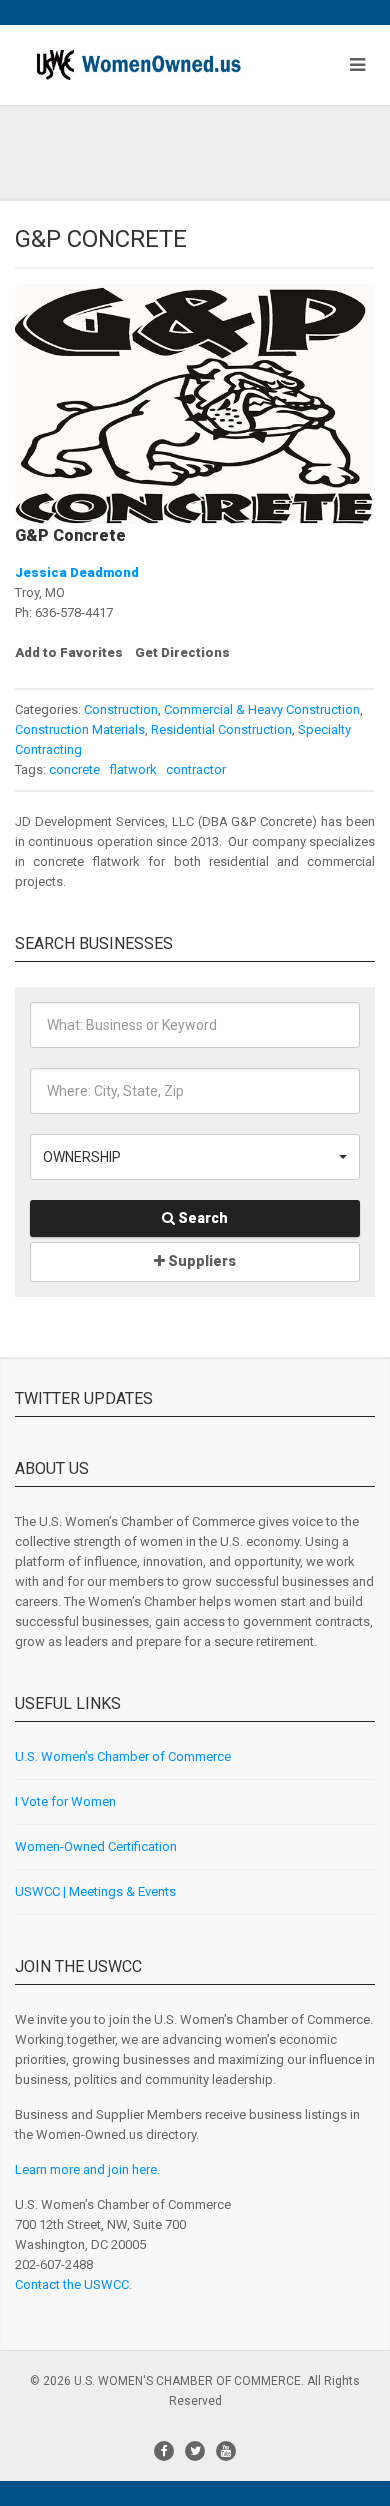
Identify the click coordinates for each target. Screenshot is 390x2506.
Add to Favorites (69, 652)
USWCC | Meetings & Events (95, 1891)
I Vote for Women (65, 1801)
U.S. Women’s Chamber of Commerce (123, 1756)
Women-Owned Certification (96, 1846)
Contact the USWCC (72, 2284)
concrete (74, 769)
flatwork (131, 769)
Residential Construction (221, 729)
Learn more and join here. (87, 2169)
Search (201, 1218)
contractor (194, 769)
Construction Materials (80, 729)
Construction (121, 709)
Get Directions (182, 652)
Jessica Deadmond (77, 572)
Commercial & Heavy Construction (262, 709)
